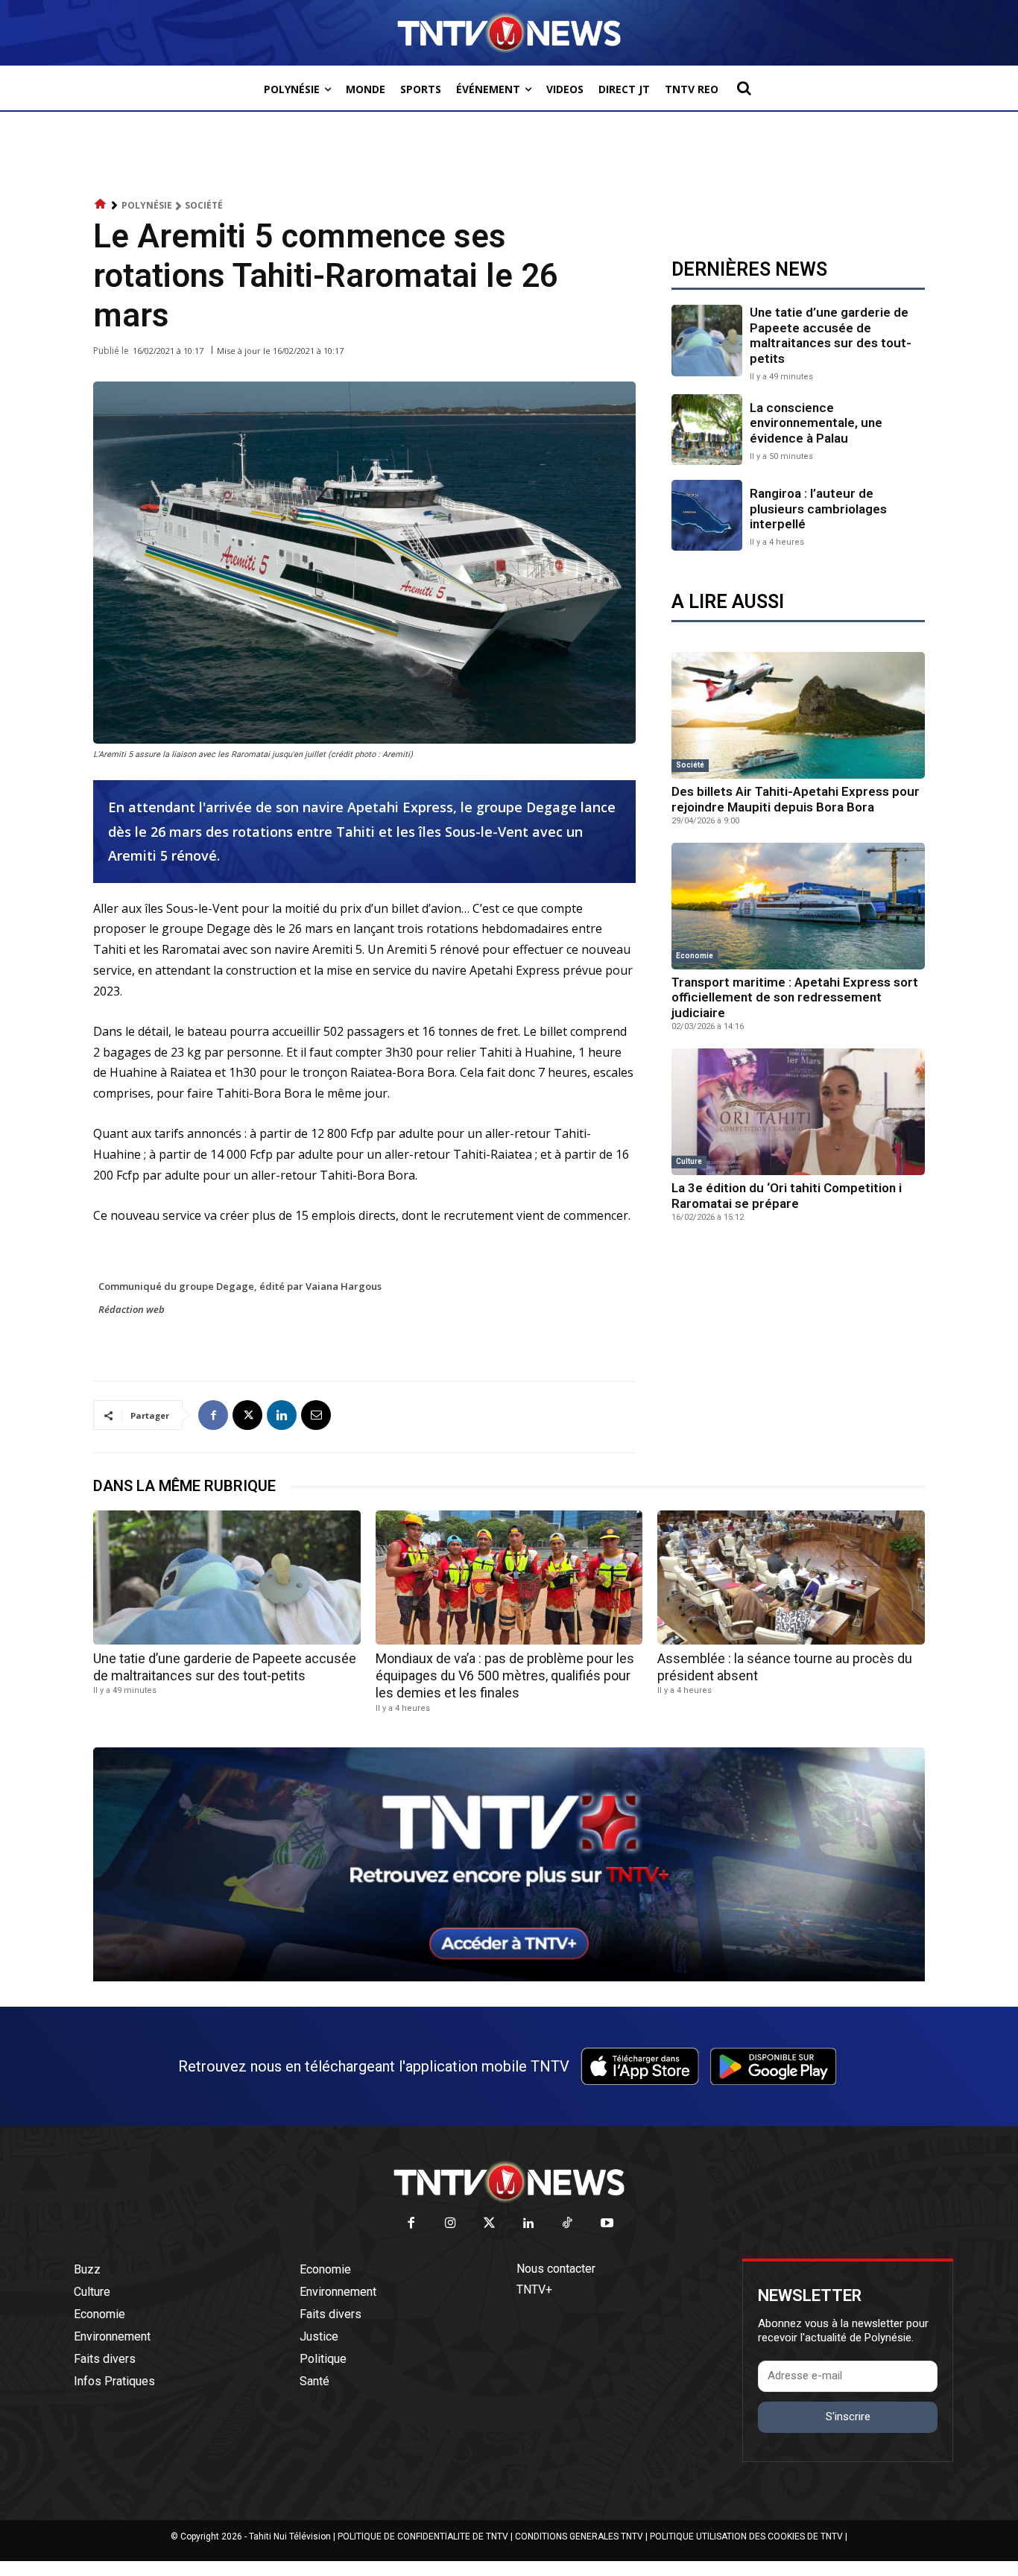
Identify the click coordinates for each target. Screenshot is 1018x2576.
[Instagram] (450, 2224)
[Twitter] (490, 2224)
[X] (247, 1415)
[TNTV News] (509, 2182)
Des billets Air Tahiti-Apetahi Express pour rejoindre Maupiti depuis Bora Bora (796, 799)
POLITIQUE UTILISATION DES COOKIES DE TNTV (746, 2537)
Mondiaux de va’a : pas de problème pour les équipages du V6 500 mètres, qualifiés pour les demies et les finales (505, 1676)
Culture (689, 1161)
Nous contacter (556, 2269)
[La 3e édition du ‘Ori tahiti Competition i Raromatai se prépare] (798, 1112)
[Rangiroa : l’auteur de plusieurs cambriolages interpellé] (707, 515)
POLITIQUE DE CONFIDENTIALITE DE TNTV (423, 2537)
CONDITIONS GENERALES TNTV (579, 2537)
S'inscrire (848, 2417)
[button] (744, 88)
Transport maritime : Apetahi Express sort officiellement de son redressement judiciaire (795, 997)
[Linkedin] (282, 1415)
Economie (695, 956)
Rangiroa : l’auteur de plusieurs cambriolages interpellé (818, 509)
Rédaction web (132, 1309)
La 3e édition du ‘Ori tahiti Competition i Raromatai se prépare (787, 1195)
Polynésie (147, 205)
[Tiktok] (568, 2224)
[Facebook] (213, 1415)
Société (204, 205)
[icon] (101, 205)
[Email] (316, 1415)
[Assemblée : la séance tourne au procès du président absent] (791, 1577)
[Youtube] (607, 2224)
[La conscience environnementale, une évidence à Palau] (707, 430)
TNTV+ (534, 2289)
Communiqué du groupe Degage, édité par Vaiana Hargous (240, 1286)
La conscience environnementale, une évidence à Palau (816, 423)
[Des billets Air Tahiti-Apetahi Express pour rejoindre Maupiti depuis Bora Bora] (798, 715)
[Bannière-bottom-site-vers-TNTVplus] (509, 1978)
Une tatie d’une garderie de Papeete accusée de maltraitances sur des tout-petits (831, 335)
